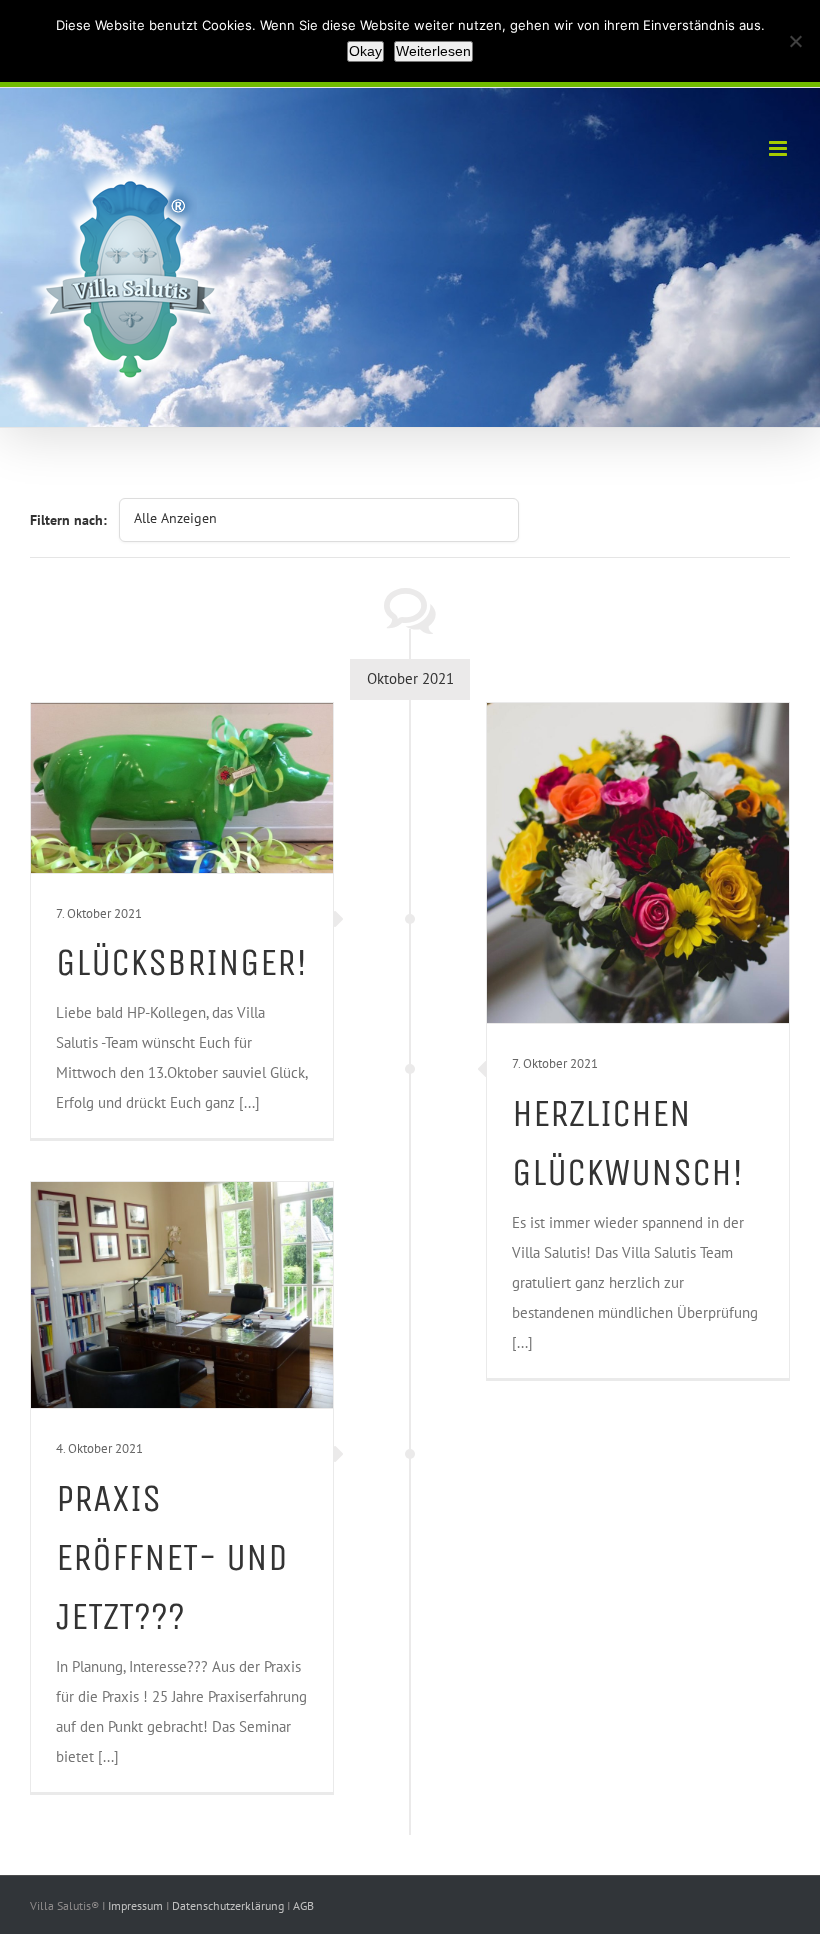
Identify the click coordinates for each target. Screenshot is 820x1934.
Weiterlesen (433, 51)
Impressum (137, 1905)
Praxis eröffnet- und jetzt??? (172, 1557)
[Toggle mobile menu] (779, 148)
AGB (303, 1905)
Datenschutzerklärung (229, 1905)
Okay (365, 51)
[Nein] (795, 41)
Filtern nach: (68, 520)
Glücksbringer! (181, 962)
